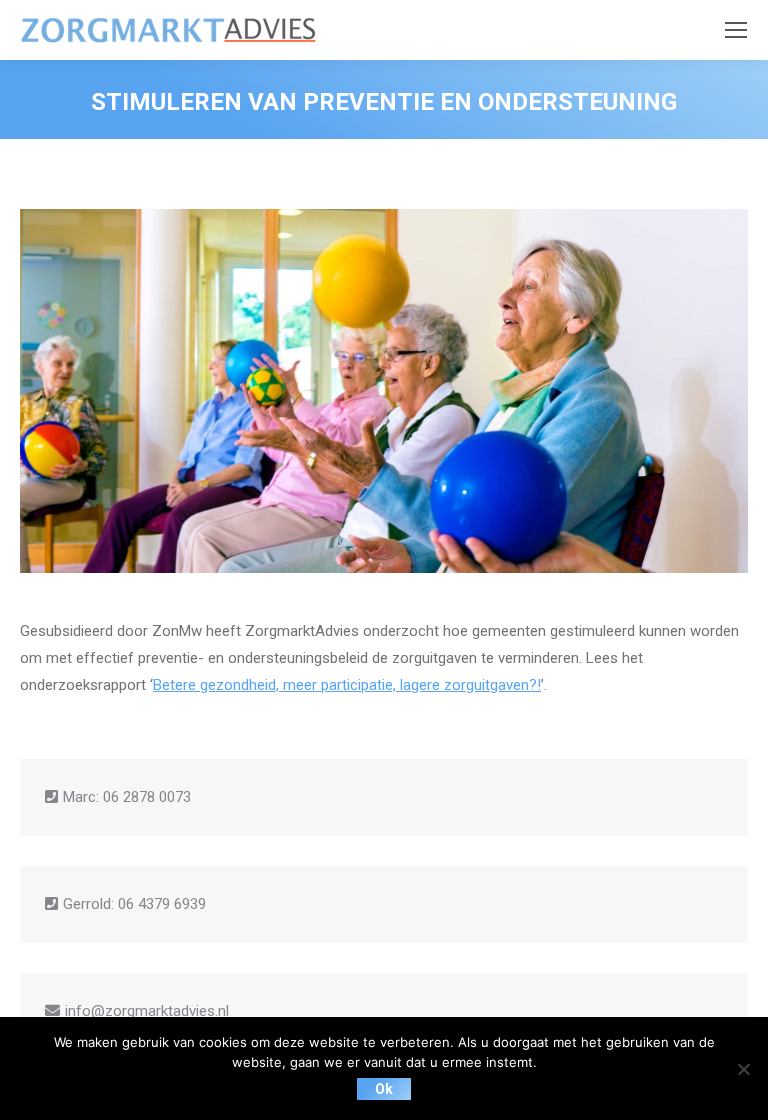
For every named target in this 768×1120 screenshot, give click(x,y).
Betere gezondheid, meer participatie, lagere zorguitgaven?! (347, 685)
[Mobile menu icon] (736, 30)
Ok (384, 1089)
